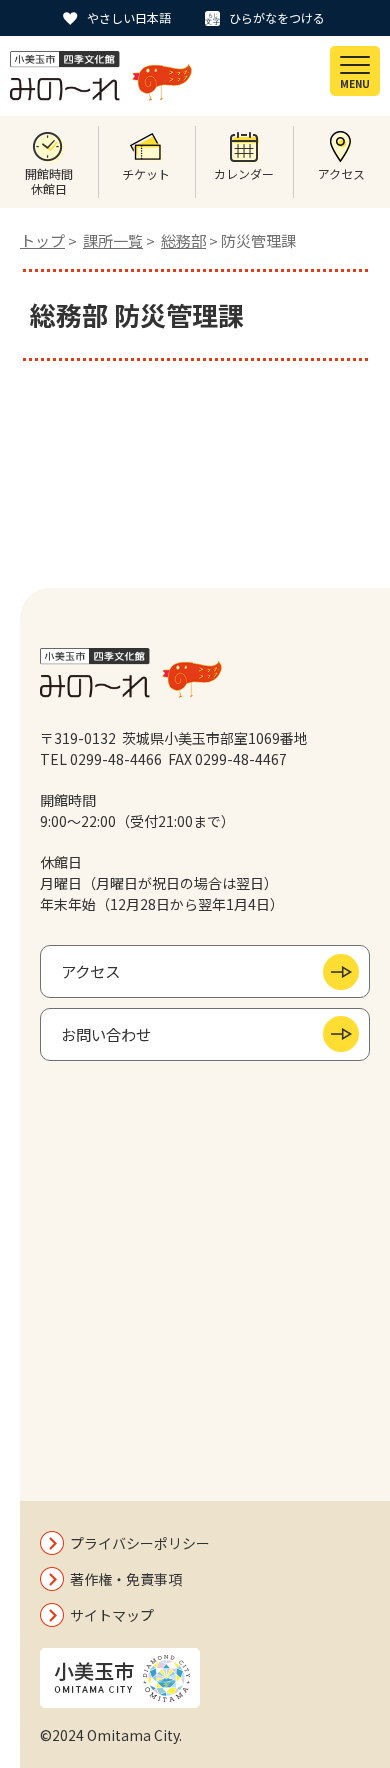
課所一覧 (113, 240)
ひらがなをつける (277, 17)
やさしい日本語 (129, 17)
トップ (42, 240)
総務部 (183, 240)
